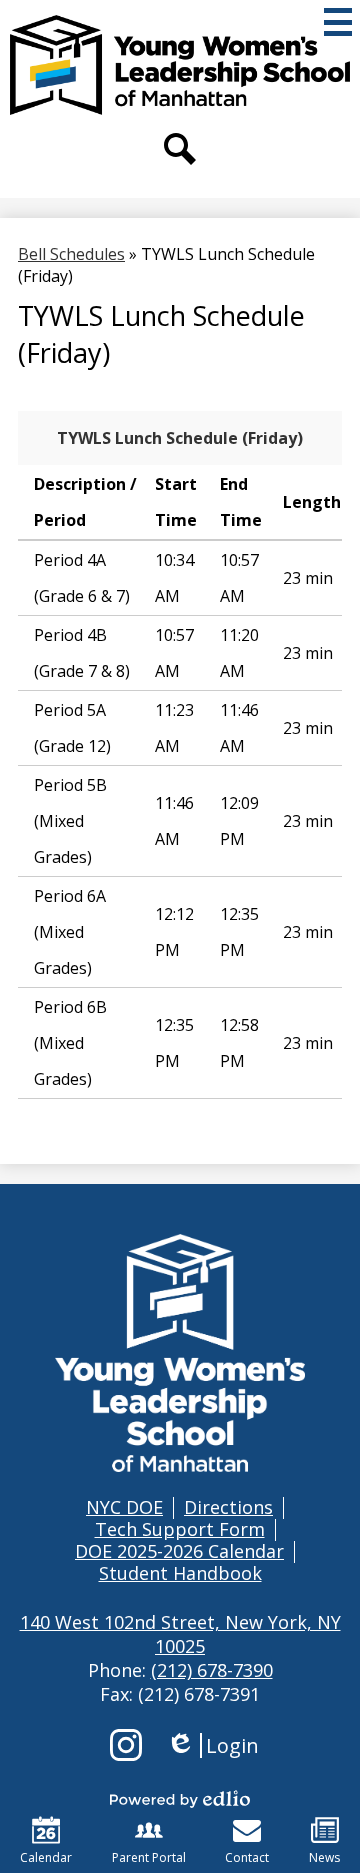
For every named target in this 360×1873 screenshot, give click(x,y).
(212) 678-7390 (212, 1670)
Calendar (46, 1857)
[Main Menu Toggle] (338, 22)
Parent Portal (149, 1857)
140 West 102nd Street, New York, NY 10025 (180, 1634)
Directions (228, 1507)
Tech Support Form (180, 1529)
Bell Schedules (71, 254)
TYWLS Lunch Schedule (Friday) (180, 438)
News (324, 1857)
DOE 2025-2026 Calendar (179, 1551)
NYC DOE (124, 1507)
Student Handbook (180, 1573)
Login (212, 1745)
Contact (247, 1857)
